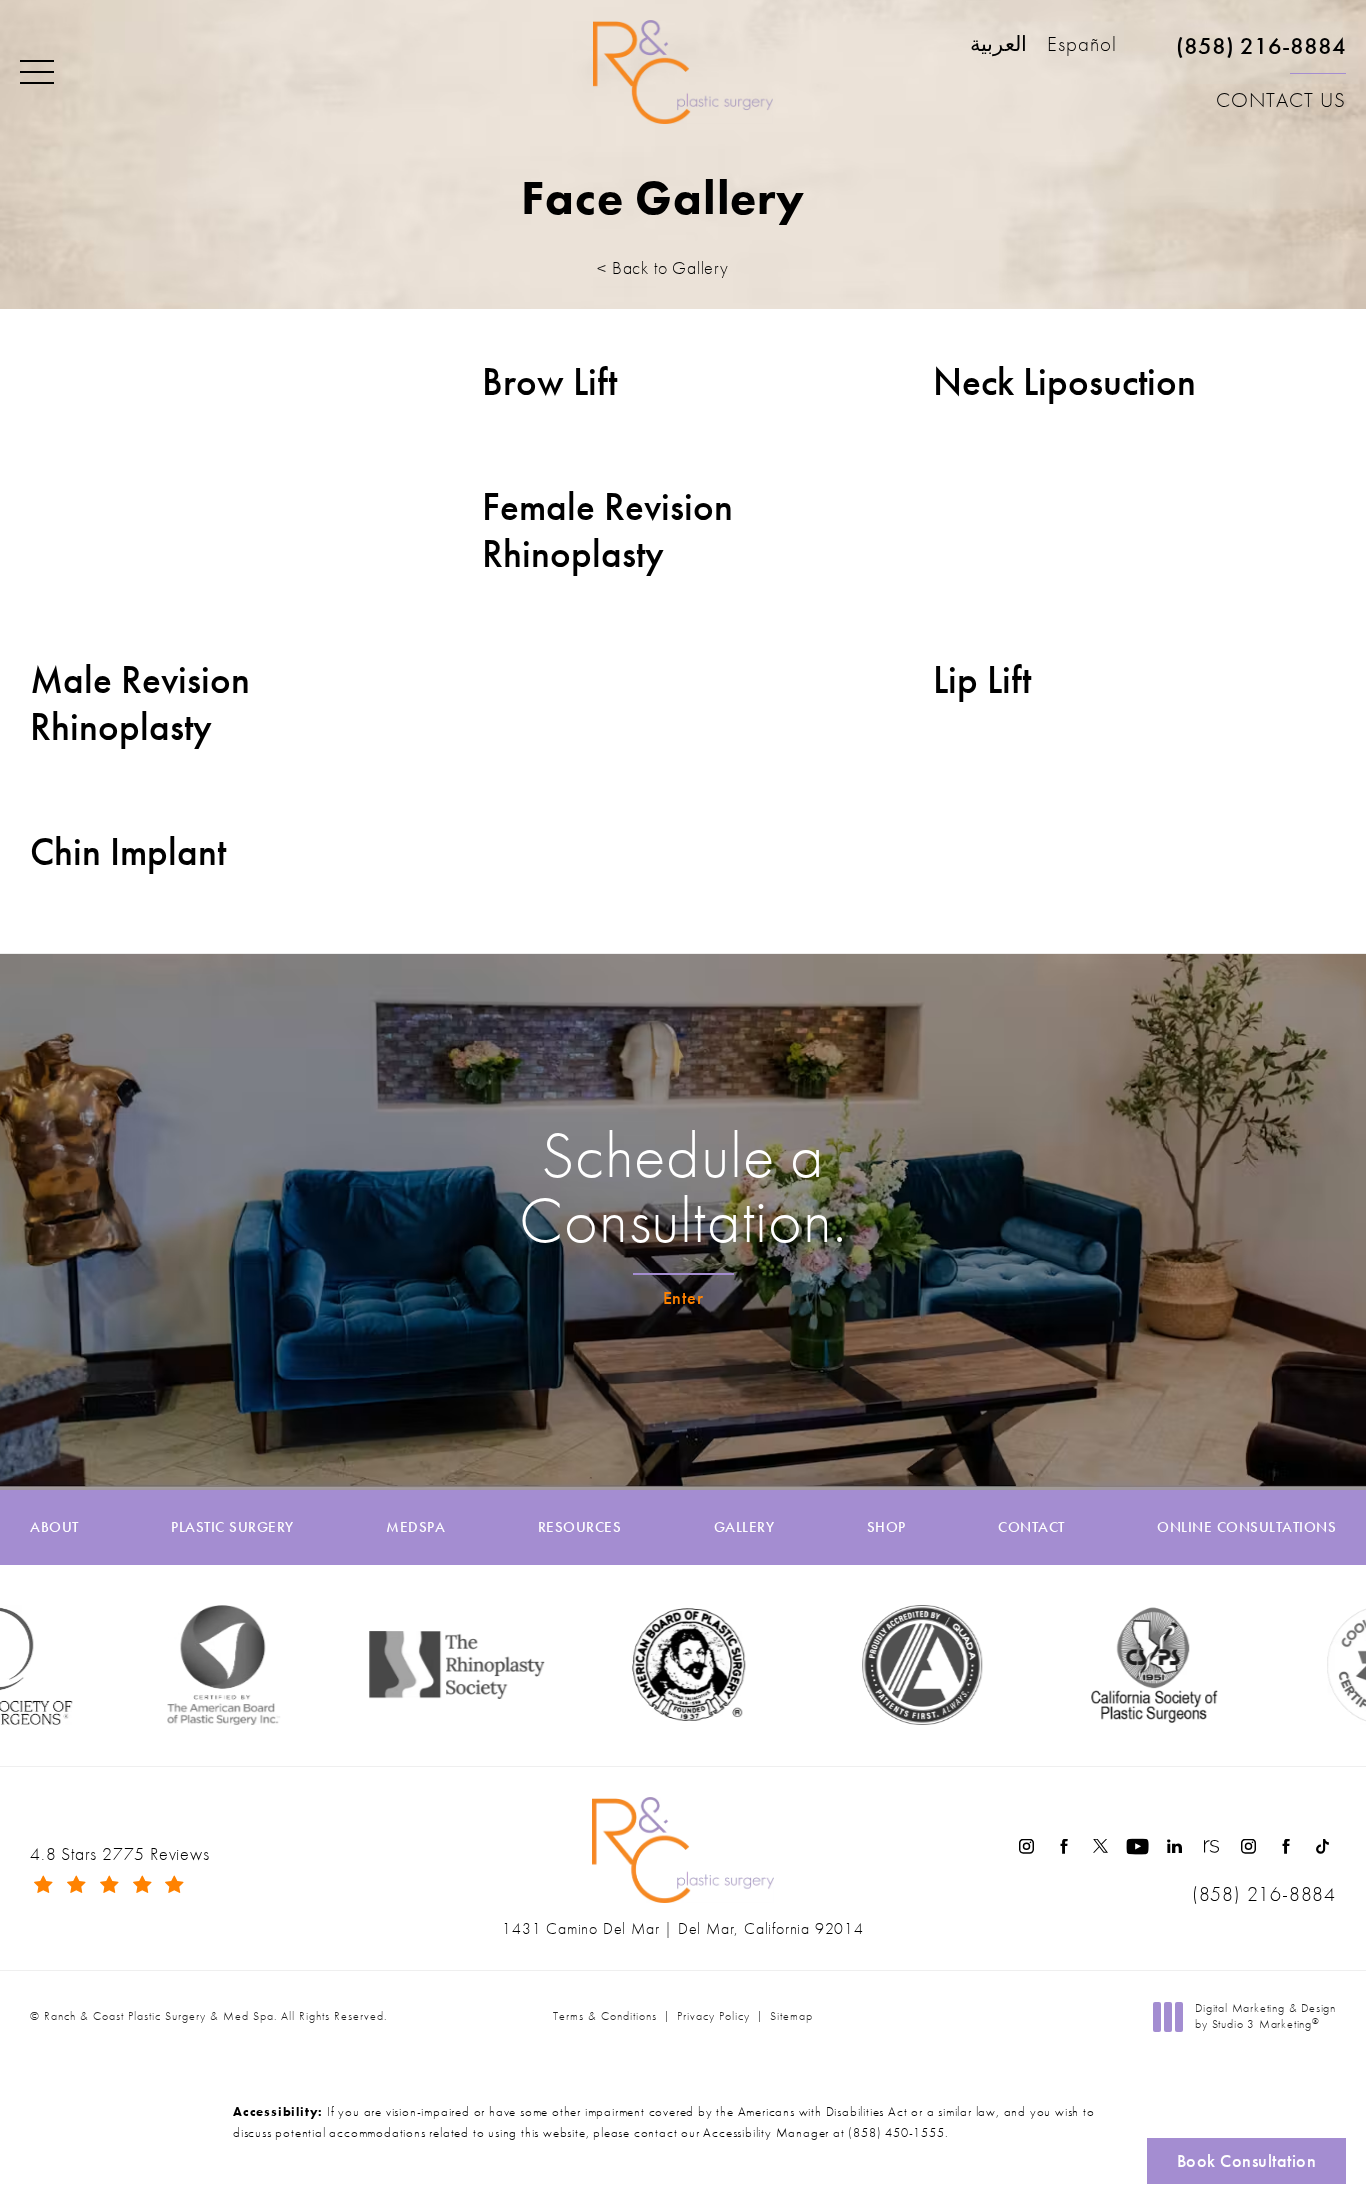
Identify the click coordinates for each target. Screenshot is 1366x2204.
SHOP (886, 1527)
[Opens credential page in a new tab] (879, 1665)
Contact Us (1281, 100)
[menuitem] (1026, 1846)
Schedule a (682, 1188)
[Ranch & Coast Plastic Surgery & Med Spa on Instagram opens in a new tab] (1026, 1846)
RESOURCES (580, 1527)
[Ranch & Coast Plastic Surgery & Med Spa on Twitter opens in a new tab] (1100, 1846)
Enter (683, 1297)
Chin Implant (128, 852)
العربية (998, 45)
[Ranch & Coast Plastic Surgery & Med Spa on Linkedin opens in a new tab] (1174, 1846)
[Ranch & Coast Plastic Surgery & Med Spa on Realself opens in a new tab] (1211, 1846)
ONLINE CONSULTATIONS (1246, 1527)
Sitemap (791, 2016)
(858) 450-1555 (896, 2132)
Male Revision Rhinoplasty (140, 704)
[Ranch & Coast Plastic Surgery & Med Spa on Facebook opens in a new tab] (1063, 1846)
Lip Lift (982, 680)
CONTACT (1031, 1527)
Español (1082, 45)
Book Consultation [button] (1247, 2160)
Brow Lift (549, 382)
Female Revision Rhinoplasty (607, 531)
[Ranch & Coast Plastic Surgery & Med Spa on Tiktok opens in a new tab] (1322, 1846)
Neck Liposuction (1064, 382)
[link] (1261, 54)
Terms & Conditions (605, 2016)
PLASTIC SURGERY (232, 1527)
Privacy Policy (713, 2016)
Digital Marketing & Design (1265, 2016)
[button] (37, 73)
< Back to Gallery (663, 267)
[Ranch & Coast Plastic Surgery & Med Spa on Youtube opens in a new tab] (1137, 1846)
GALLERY (744, 1527)
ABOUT (54, 1527)
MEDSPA (415, 1527)
